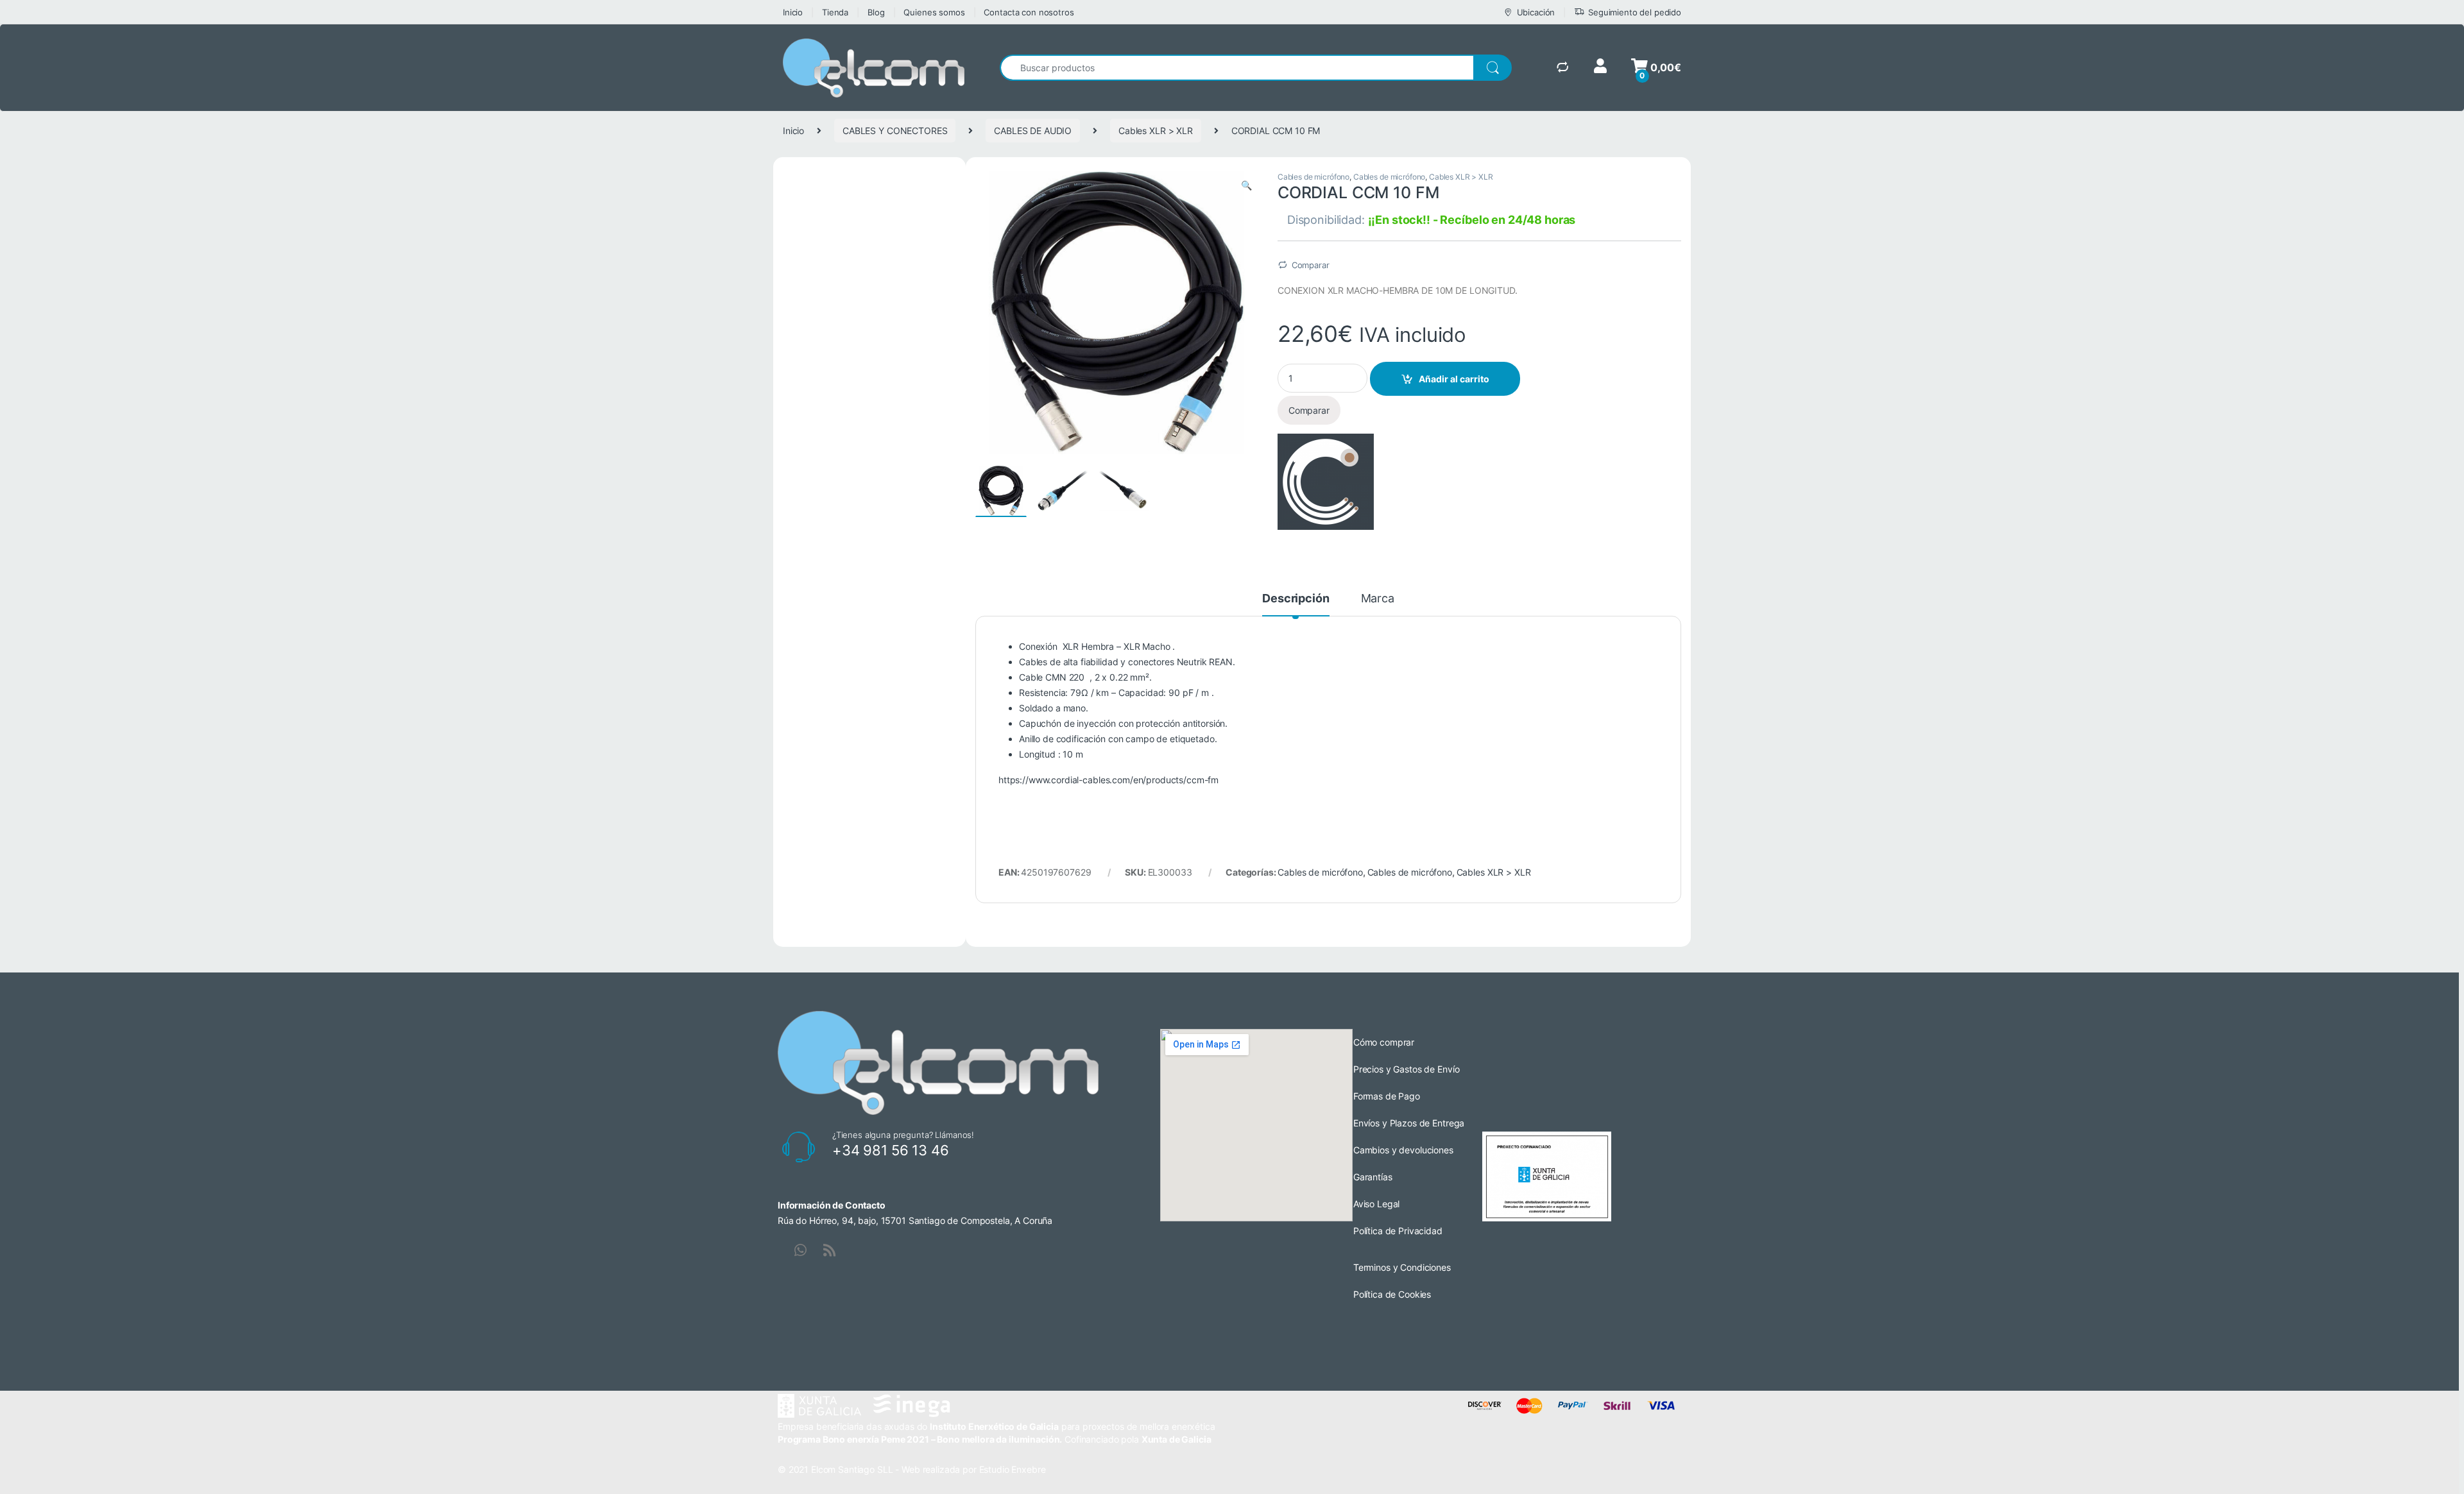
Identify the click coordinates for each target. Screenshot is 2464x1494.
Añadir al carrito (1454, 379)
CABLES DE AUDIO (1033, 131)
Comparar (1311, 265)
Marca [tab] (1378, 599)
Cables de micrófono (1313, 177)
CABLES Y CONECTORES (895, 131)
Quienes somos (934, 12)
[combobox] (1237, 68)
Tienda (835, 12)
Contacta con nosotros (1029, 12)
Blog (876, 12)
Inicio (793, 12)
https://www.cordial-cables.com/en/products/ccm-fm (1108, 780)
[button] (1246, 185)
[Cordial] (1326, 482)
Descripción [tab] (1296, 599)
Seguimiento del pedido (1635, 12)
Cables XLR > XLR (1156, 131)
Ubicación (1536, 12)
